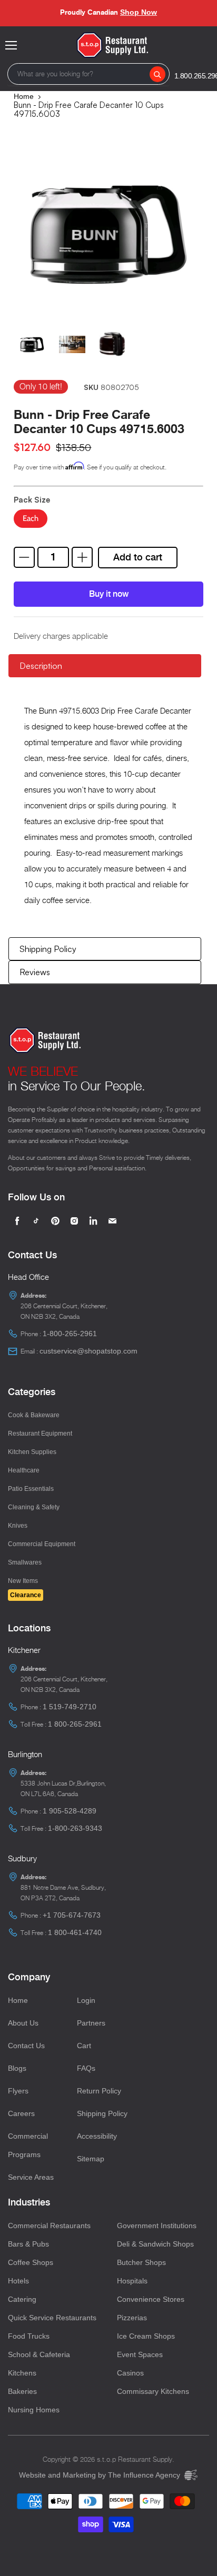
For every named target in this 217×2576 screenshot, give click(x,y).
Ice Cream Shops (146, 2336)
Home (24, 96)
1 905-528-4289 (70, 1811)
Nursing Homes (34, 2410)
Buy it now (109, 594)
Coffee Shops (31, 2262)
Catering (22, 2299)
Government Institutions (157, 2226)
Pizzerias (132, 2318)
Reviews (35, 972)
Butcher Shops (141, 2262)
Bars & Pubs (28, 2244)
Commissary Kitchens (153, 2391)
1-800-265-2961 (70, 1334)
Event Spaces (140, 2354)
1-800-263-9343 (75, 1828)
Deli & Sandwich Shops (155, 2244)
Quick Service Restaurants (52, 2318)
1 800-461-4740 (75, 1932)
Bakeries (22, 2391)
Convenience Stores (151, 2299)
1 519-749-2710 (70, 1707)
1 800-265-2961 (75, 1724)
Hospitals (132, 2281)
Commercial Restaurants (49, 2226)
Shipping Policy (48, 949)
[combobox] (88, 74)
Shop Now (139, 12)
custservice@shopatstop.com (88, 1351)
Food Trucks (29, 2336)
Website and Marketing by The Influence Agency (101, 2475)
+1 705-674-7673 (72, 1915)
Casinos (130, 2373)
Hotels (18, 2281)
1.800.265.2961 (197, 76)
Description (41, 666)
